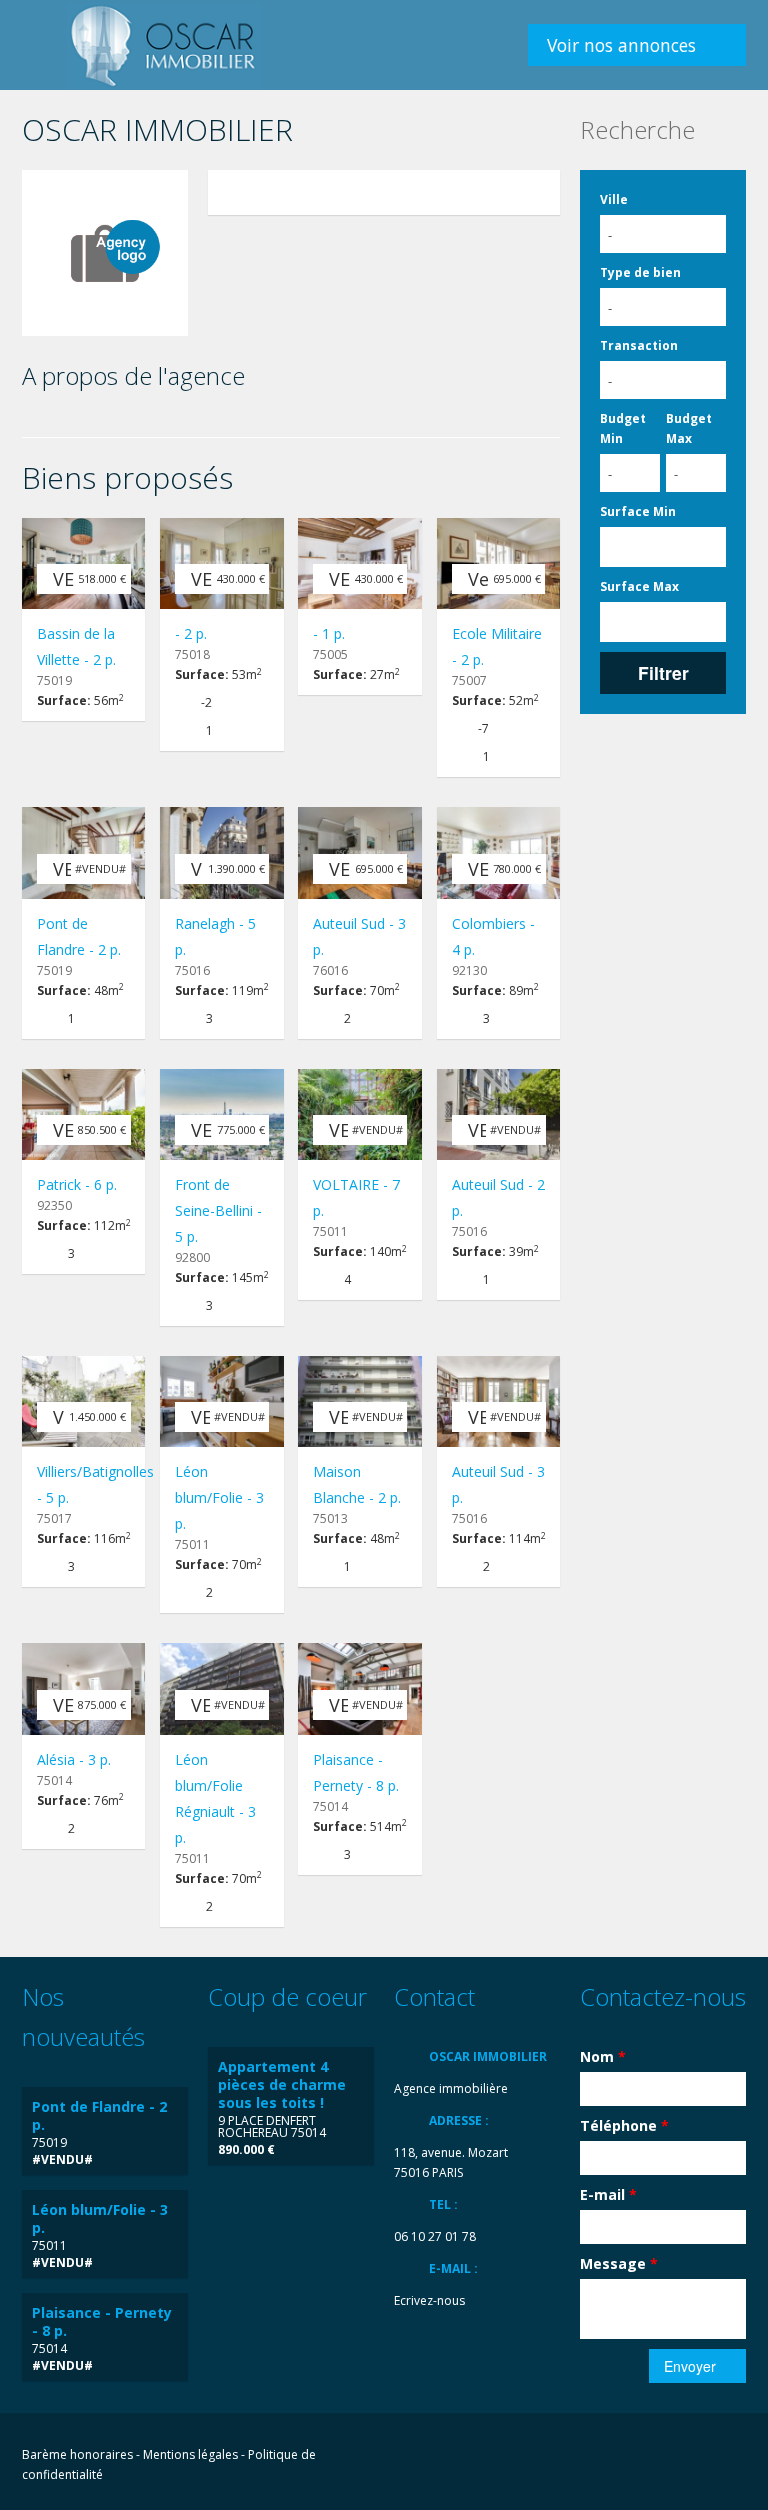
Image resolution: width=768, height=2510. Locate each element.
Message (619, 2263)
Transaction (639, 345)
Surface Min (638, 511)
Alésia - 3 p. (74, 1759)
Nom (603, 2056)
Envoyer (690, 2366)
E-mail (608, 2194)
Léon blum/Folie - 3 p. (219, 1497)
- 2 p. (191, 633)
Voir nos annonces (621, 45)
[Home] (164, 44)
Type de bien (640, 272)
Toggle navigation (39, 47)
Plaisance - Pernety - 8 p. (102, 2321)
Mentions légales (190, 2454)
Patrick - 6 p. (77, 1184)
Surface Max (639, 586)
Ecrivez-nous (429, 2300)
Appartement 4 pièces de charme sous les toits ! (282, 2084)
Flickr (643, 2456)
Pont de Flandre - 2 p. (99, 2115)
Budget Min (623, 428)
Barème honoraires (77, 2454)
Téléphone (624, 2125)
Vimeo (735, 2456)
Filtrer (663, 672)
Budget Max (689, 428)
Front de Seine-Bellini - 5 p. (218, 1210)
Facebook (603, 2456)
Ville (614, 199)
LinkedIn (689, 2456)
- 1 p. (329, 633)
